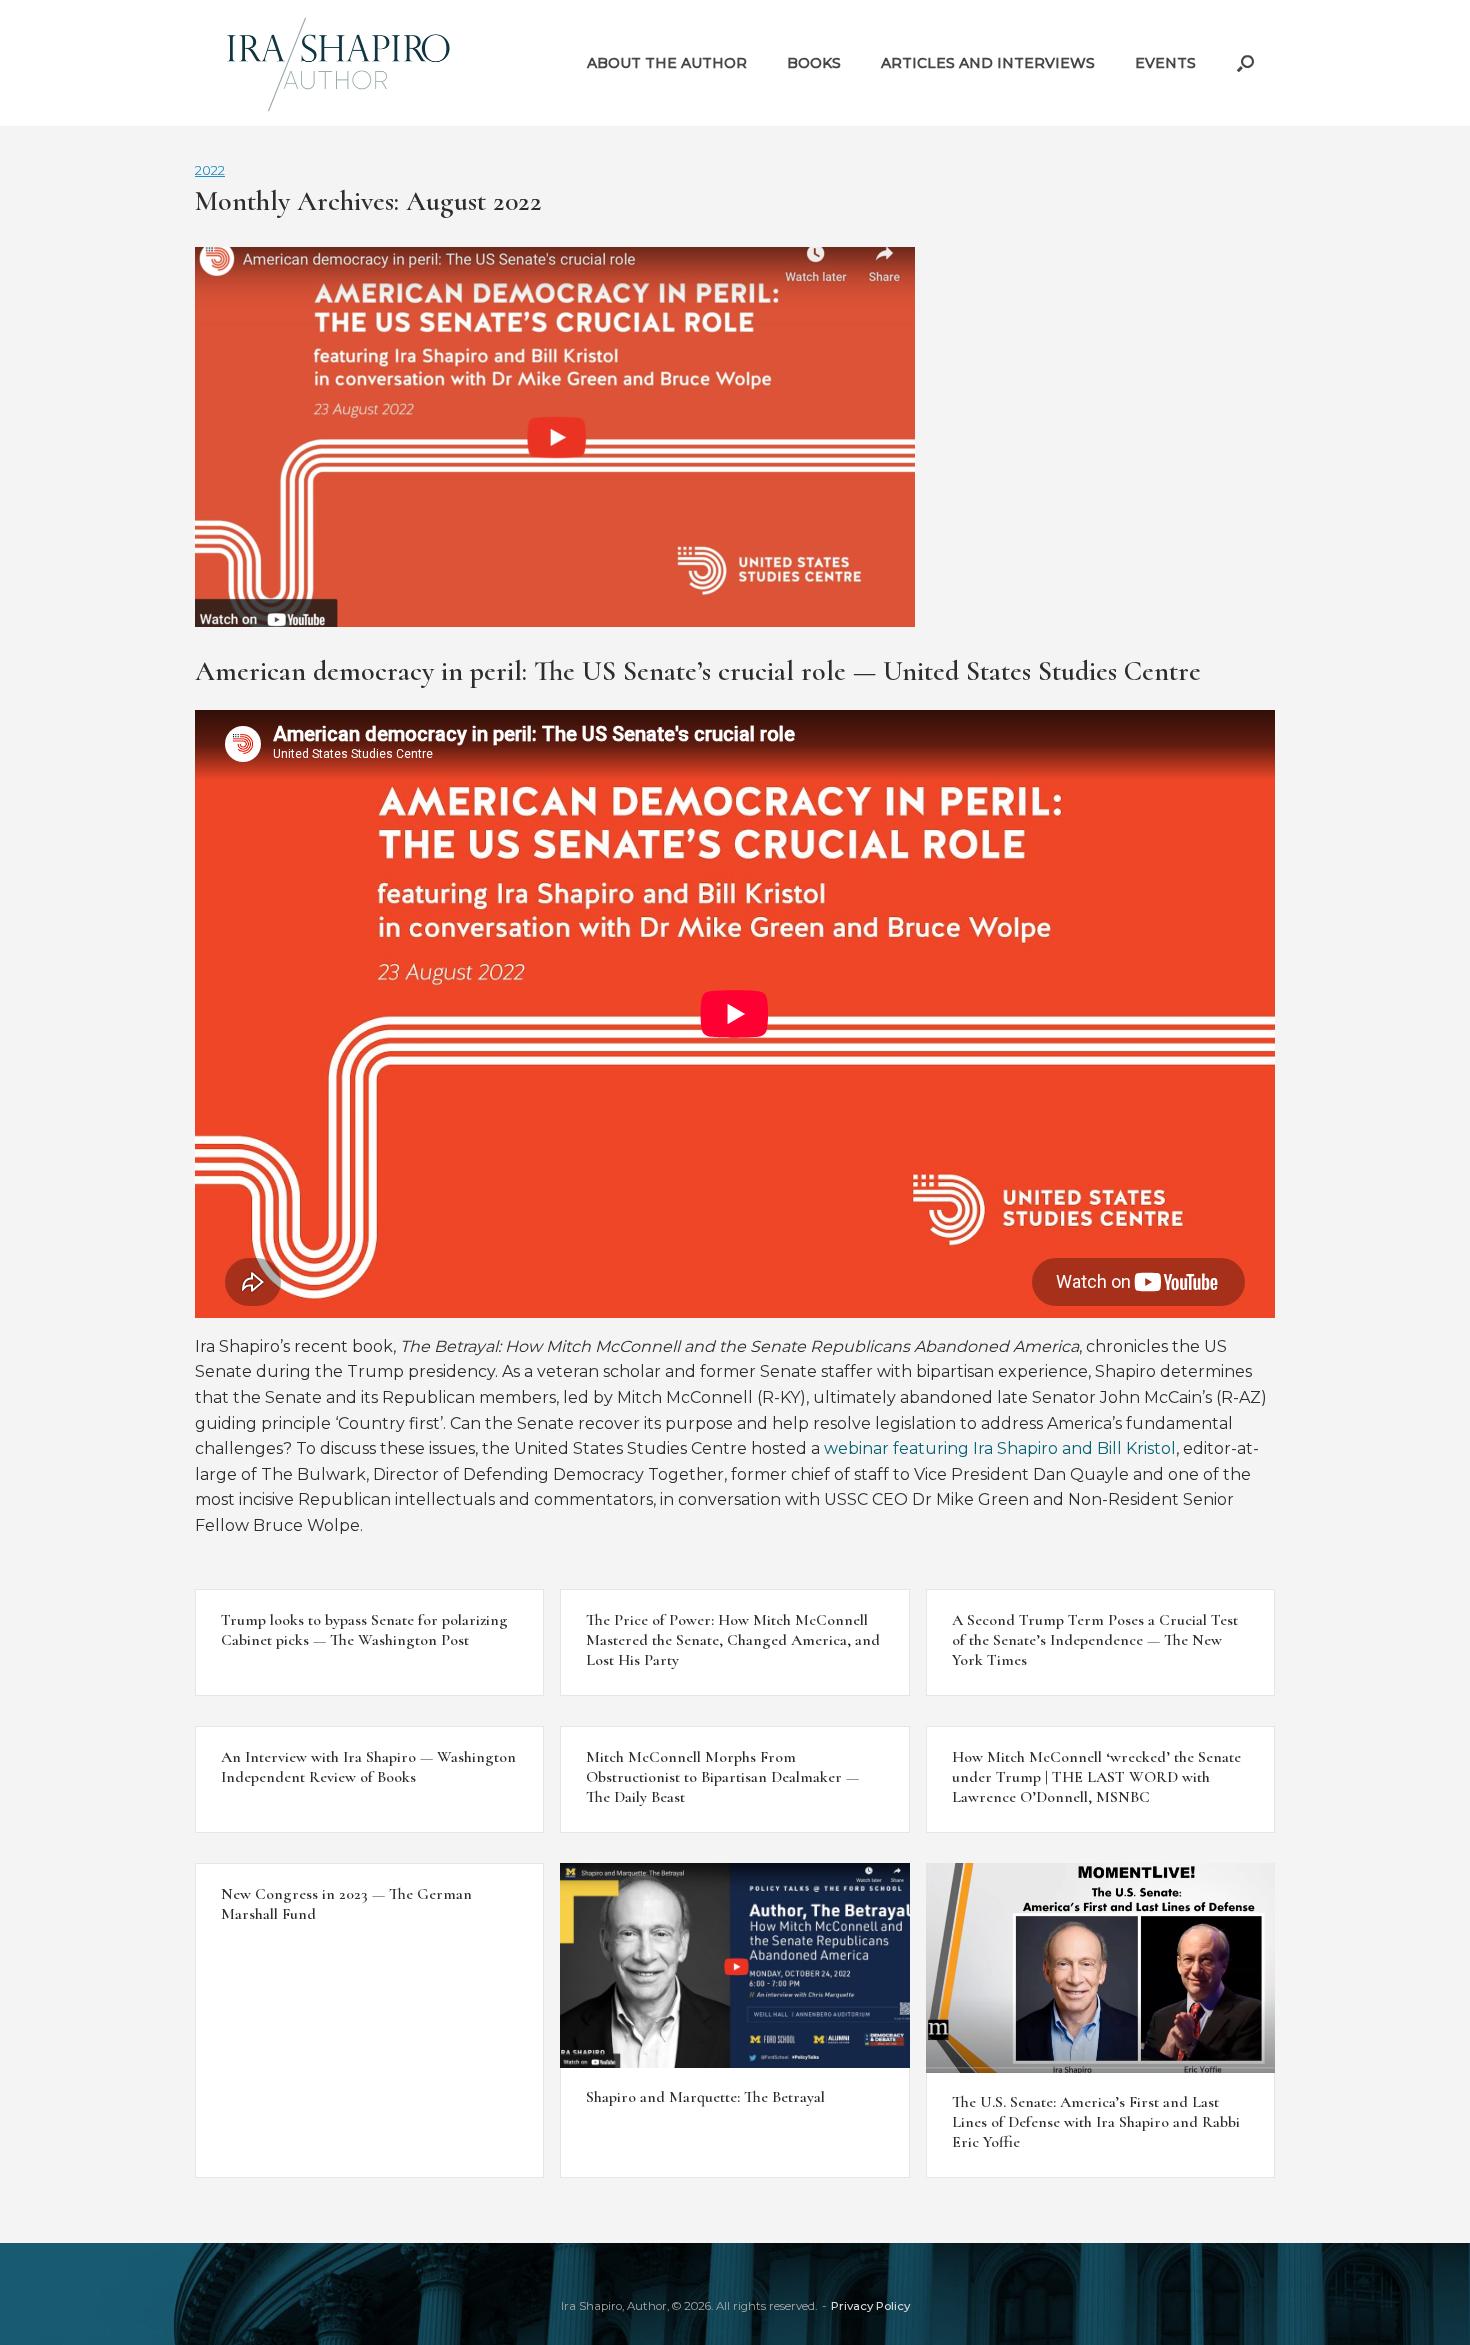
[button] (1245, 63)
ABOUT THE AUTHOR (667, 63)
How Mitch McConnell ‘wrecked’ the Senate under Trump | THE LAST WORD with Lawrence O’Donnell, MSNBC (1096, 1777)
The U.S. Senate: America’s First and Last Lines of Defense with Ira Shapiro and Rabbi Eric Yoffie (1096, 2122)
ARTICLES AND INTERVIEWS (988, 63)
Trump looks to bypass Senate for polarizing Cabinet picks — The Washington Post (364, 1630)
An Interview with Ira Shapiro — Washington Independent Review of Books (368, 1767)
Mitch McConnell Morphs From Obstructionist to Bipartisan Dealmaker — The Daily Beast (722, 1777)
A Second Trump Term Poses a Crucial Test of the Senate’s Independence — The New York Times (1095, 1640)
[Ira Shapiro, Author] (340, 63)
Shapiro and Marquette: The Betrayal (705, 2097)
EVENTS (1165, 63)
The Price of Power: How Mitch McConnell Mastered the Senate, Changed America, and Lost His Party (733, 1640)
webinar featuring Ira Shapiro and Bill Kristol (1000, 1448)
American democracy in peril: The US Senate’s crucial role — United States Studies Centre (698, 671)
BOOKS (814, 63)
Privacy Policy (870, 2306)
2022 (210, 170)
